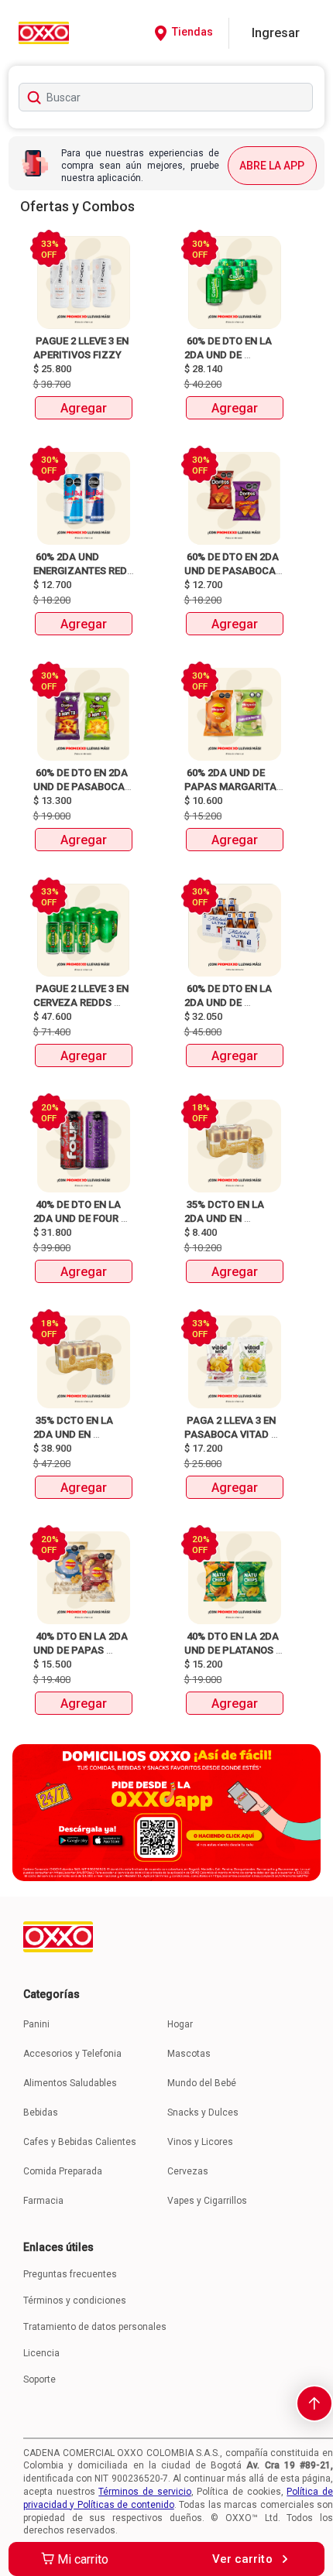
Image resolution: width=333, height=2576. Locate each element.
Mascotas (189, 2054)
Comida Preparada (63, 2171)
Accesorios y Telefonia (72, 2054)
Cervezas (188, 2171)
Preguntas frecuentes (70, 2274)
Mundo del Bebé (202, 2083)
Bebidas (41, 2112)
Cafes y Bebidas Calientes (80, 2142)
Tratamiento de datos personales (95, 2327)
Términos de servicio (144, 2492)
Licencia (41, 2353)
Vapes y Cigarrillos (207, 2201)
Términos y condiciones (75, 2301)
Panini (36, 2024)
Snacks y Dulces (203, 2112)
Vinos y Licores (200, 2142)
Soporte (39, 2379)
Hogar (180, 2024)
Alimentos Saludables (70, 2083)
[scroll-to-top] (314, 2403)
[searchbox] (166, 97)
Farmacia (43, 2201)
